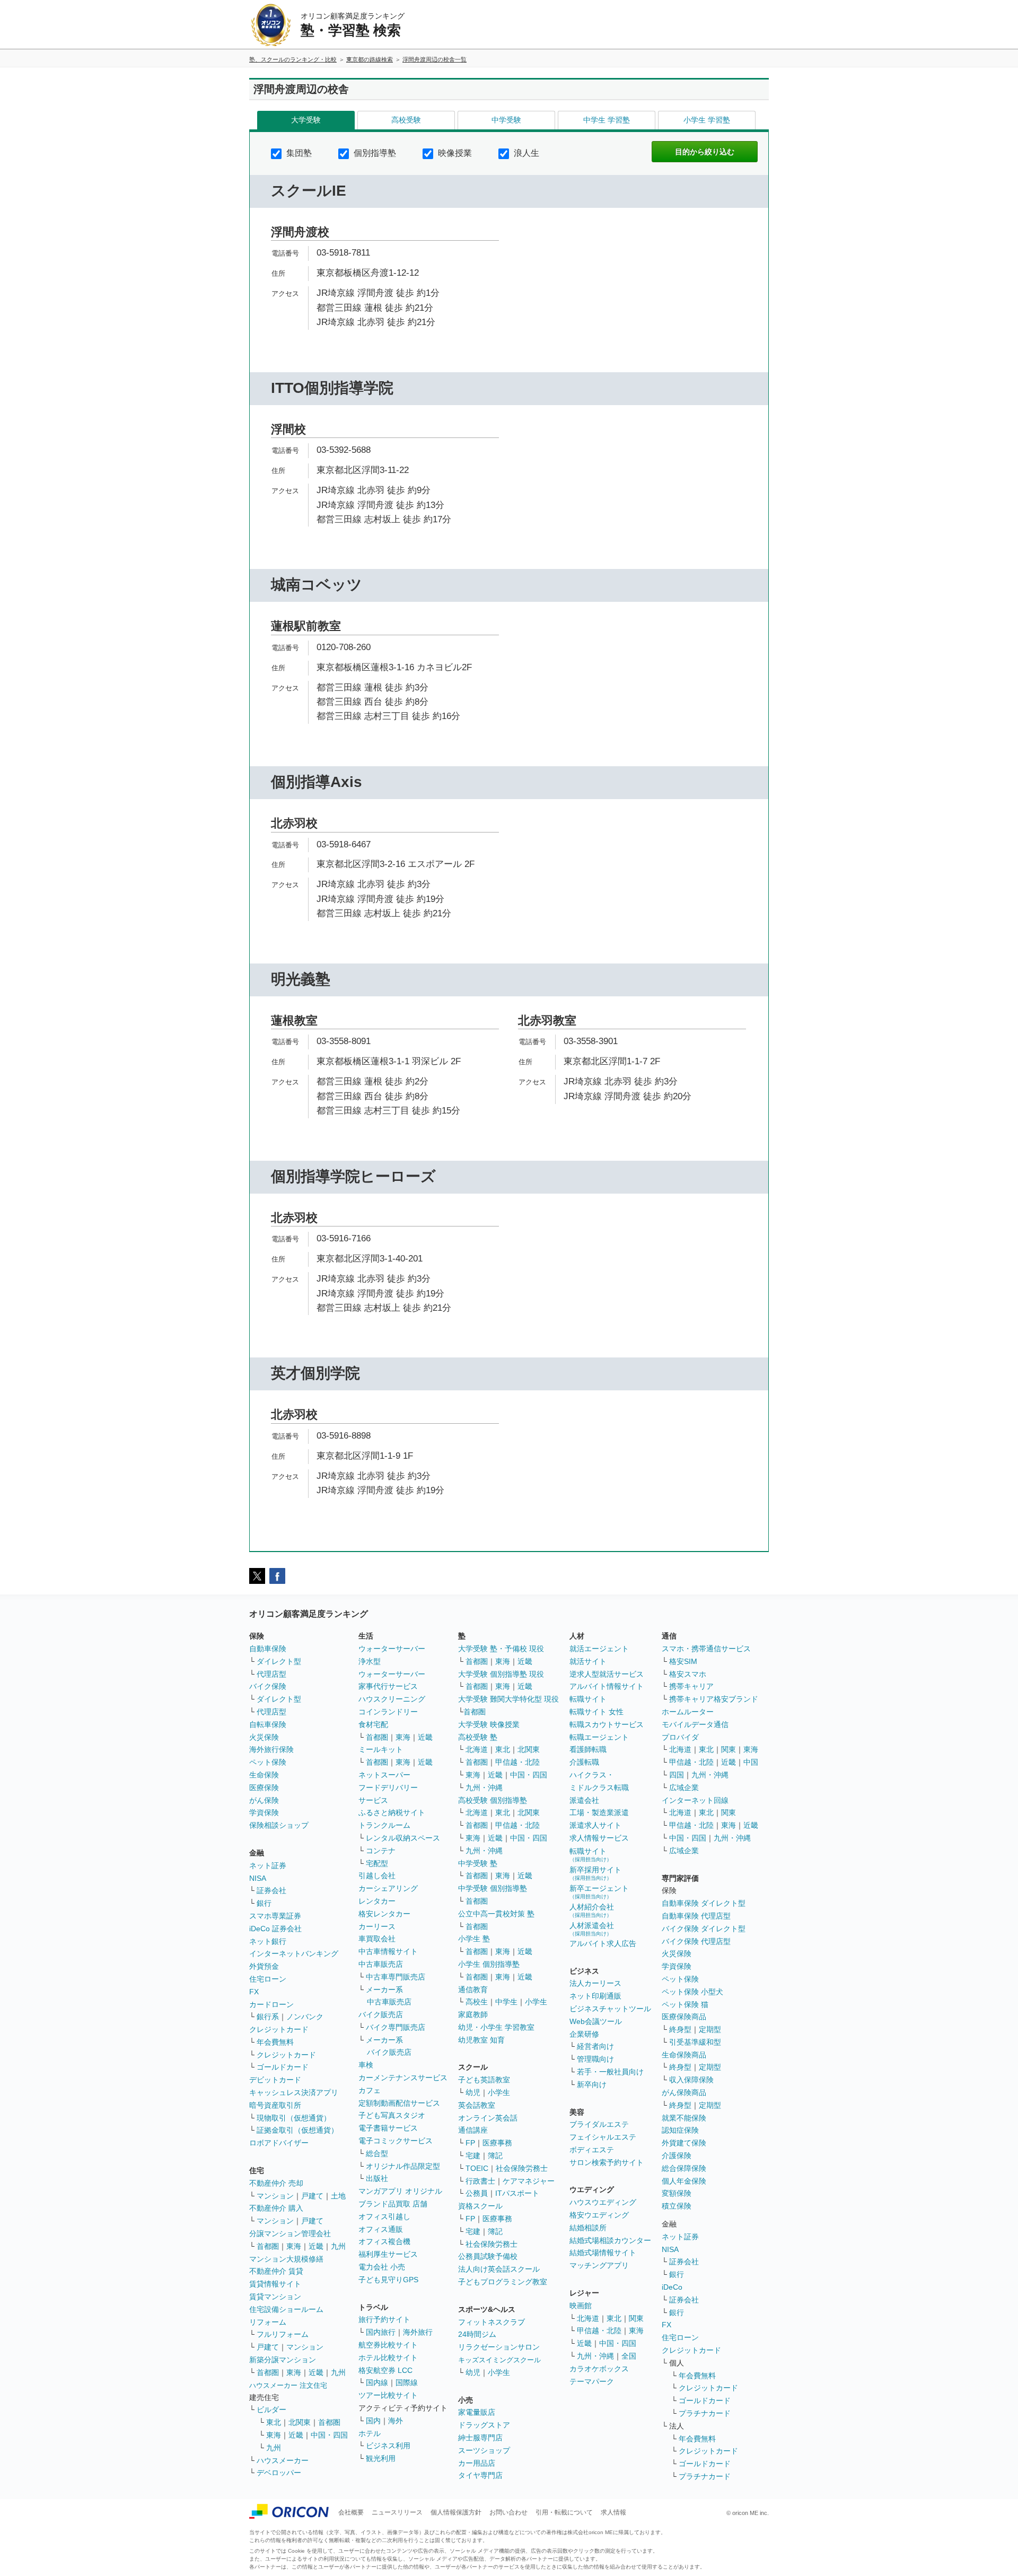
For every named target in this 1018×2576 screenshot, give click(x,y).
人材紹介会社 (592, 1910)
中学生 (506, 2002)
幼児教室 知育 (481, 2040)
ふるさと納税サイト (392, 1812)
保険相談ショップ (279, 1825)
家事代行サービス (388, 1686)
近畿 (316, 2246)
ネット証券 (268, 1865)
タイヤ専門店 (480, 2475)
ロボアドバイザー (279, 2143)
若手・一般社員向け (610, 2072)
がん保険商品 (684, 2092)
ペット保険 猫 (685, 2004)
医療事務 (497, 2143)
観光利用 (381, 2458)
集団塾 (298, 153)
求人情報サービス (599, 1838)
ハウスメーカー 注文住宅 (288, 2385)
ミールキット (381, 1749)
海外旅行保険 (271, 1749)
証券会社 (271, 1890)
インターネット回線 (695, 1800)
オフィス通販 (381, 2229)
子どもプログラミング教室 (503, 2282)
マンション (275, 2196)
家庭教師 (473, 2014)
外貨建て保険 (684, 2143)
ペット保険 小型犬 (692, 1992)
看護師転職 (588, 1749)
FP (470, 2143)
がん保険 (264, 1800)
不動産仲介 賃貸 (276, 2271)
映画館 (581, 2306)
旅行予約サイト (384, 2319)
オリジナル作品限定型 (403, 2166)
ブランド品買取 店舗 (393, 2204)
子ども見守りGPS (388, 2280)
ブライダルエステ (599, 2124)
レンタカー (377, 1901)
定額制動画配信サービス (399, 2103)
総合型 (377, 2153)
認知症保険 (680, 2130)
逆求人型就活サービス (607, 1674)
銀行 (264, 1903)
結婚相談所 (588, 2228)
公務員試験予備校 (488, 2256)
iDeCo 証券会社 (275, 1929)
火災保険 (264, 1737)
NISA (258, 1878)
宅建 (473, 2156)
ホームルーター (688, 1712)
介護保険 (677, 2156)
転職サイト (588, 1699)
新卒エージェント (599, 1892)
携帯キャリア (691, 1686)
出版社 (377, 2178)
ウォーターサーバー (392, 1649)
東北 (274, 2422)
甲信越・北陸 (517, 1762)
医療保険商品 (684, 2017)
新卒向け (592, 2084)
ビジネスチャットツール (610, 2009)
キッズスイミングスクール (499, 2360)
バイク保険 (268, 1686)
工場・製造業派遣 (599, 1812)
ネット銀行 (268, 1941)
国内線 (377, 2382)
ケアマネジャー (529, 2181)
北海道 (477, 1749)
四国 (677, 1775)
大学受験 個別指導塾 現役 (501, 1674)
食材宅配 (373, 1724)
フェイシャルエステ (603, 2137)
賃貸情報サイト (275, 2284)
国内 (373, 2421)
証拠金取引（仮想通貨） (297, 2130)
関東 (636, 2318)
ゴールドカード (283, 2067)
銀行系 (268, 2017)
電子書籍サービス (388, 2128)
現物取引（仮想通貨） (294, 2118)
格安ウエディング (599, 2215)
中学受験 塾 (478, 1863)
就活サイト (588, 1661)
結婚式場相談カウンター (610, 2240)
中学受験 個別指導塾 (493, 1888)
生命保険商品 (684, 2055)
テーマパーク (592, 2381)
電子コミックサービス (396, 2141)
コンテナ (381, 1851)
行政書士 (480, 2181)
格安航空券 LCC (385, 2370)
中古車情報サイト (388, 1951)
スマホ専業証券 (275, 1916)
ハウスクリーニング (392, 1699)
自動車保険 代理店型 (696, 1916)
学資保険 (264, 1812)
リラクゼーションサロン (499, 2347)
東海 (294, 2246)
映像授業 (454, 153)
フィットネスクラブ (492, 2322)
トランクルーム (384, 1825)
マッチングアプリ (599, 2265)
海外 (396, 2421)
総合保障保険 (684, 2168)
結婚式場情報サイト (603, 2253)
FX (254, 1992)
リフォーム (268, 2322)
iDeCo (672, 2287)
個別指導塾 (374, 153)
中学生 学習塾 (607, 120)
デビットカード (275, 2080)
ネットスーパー (384, 1775)
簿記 (495, 2156)
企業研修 (584, 2034)
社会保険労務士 (522, 2168)
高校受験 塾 (478, 1737)
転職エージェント (599, 1737)
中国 (751, 1762)
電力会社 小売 (382, 2267)
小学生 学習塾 (707, 120)
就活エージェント (599, 1649)
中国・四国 (329, 2435)
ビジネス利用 (388, 2446)
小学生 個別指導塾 (489, 1964)
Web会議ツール (596, 2021)
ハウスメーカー (283, 2460)
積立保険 (677, 2206)
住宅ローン (268, 1979)
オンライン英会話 (488, 2118)
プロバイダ (680, 1737)
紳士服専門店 (480, 2438)
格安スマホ (688, 1674)
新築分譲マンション (283, 2360)
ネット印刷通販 (595, 1996)
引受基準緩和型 (695, 2042)
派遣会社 (584, 1800)
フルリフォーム (283, 2334)
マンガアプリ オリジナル (400, 2191)
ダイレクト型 (279, 1661)
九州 (338, 2246)
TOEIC (477, 2168)
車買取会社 (377, 1939)
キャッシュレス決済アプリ (294, 2092)
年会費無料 (275, 2042)
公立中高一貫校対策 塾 (496, 1914)
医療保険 (264, 1788)
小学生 (536, 2002)
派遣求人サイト (595, 1825)
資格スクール (480, 2206)
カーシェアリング (388, 1888)
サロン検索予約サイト (607, 2162)
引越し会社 (377, 1876)
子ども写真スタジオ (392, 2115)
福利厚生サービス (388, 2254)
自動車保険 (268, 1649)
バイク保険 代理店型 (696, 1941)
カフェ (370, 2090)
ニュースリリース (397, 2512)
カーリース (377, 1926)
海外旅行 (418, 2332)
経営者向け (595, 2046)
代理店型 (271, 1674)
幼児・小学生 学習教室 (496, 2027)
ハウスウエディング (603, 2202)
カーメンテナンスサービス (403, 2078)
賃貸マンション (275, 2297)
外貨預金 (264, 1966)
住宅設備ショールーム (286, 2309)
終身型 (680, 2029)
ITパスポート (517, 2193)
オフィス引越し (384, 2216)
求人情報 (613, 2512)
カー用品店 (477, 2463)
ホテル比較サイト (388, 2358)
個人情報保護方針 (456, 2512)
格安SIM (683, 1661)
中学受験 (506, 120)
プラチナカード (705, 2413)
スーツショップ (484, 2450)
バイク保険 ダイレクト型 (704, 1929)
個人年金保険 (684, 2181)
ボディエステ (592, 2150)
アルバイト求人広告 (603, 1943)
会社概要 (351, 2512)
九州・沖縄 (484, 1788)
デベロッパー (279, 2473)
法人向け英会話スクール (499, 2269)
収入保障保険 (691, 2080)
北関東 (300, 2422)
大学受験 (306, 120)
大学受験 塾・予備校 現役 (501, 1649)
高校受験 (406, 120)
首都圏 (268, 2246)
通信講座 (473, 2130)
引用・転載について (564, 2512)
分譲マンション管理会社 (290, 2233)
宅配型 (377, 1863)
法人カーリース (595, 1983)
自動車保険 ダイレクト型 (704, 1903)
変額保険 (677, 2193)
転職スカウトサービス (607, 1724)
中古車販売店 (381, 1964)
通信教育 (473, 1990)
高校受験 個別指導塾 (493, 1800)
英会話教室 (477, 2105)
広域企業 (684, 1788)
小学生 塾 (474, 1939)
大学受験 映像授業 (489, 1724)
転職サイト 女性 (596, 1712)
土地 (338, 2196)
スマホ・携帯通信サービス (706, 1649)
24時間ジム (477, 2334)
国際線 (407, 2382)
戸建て (312, 2196)
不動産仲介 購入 (276, 2208)
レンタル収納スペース (403, 1838)
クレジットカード (279, 2029)
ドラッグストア (484, 2425)
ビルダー (271, 2409)
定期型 (710, 2029)
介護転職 (584, 1762)
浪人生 (525, 153)
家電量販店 (477, 2412)
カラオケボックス (599, 2369)
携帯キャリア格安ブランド (714, 1699)
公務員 (477, 2193)
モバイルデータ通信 (695, 1724)
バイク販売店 (381, 2014)
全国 (629, 2356)
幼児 (473, 2092)
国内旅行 (381, 2332)
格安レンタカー (384, 1914)
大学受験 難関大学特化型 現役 (508, 1699)
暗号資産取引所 (275, 2105)
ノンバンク (305, 2017)
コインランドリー (388, 1712)
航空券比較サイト (388, 2345)
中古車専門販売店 (396, 1977)
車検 (366, 2065)
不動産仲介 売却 (276, 2183)
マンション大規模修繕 (286, 2259)
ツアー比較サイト (388, 2395)
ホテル (370, 2433)
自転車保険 (268, 1724)
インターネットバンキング (294, 1953)
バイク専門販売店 (396, 2027)
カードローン (271, 2004)
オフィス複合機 (384, 2241)
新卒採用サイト (595, 1873)
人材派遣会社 (592, 1929)
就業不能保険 (684, 2118)
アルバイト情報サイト (607, 1686)
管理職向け (595, 2059)
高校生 (477, 2002)
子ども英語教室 (484, 2080)
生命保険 (264, 1775)
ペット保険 (268, 1762)
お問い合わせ (508, 2512)
